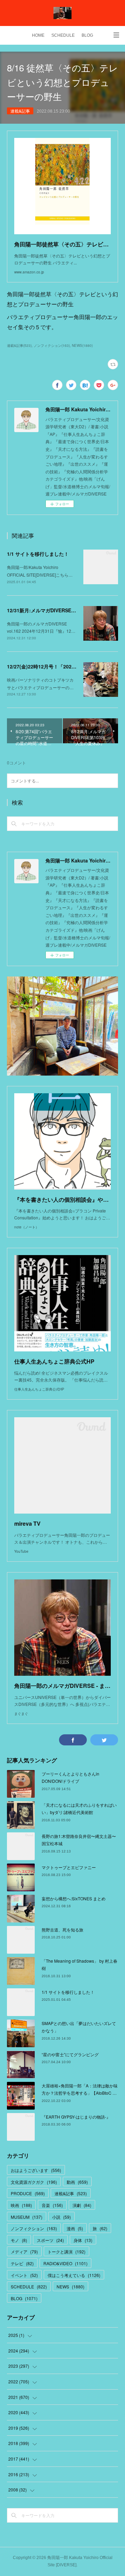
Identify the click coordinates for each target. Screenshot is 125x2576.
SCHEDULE (63, 35)
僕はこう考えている (74, 2275)
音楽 (52, 2205)
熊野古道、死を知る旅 (62, 1930)
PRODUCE (28, 2193)
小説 (61, 2217)
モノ (19, 2240)
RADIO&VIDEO (65, 2263)
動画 (77, 2182)
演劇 (82, 2205)
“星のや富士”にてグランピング (70, 2054)
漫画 (75, 2228)
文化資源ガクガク (34, 2182)
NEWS (70, 2286)
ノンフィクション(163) (52, 345)
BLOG (87, 35)
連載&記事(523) (19, 345)
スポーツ (50, 2240)
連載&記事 (20, 111)
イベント (24, 2275)
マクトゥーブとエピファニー (69, 1867)
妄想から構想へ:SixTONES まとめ (74, 1898)
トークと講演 (66, 2251)
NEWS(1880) (82, 345)
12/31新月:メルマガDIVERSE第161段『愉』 (55, 610)
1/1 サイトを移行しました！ (38, 554)
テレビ (22, 2263)
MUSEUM (27, 2217)
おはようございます (36, 2170)
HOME (38, 35)
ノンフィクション (34, 2228)
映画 (21, 2205)
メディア (24, 2251)
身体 (83, 2240)
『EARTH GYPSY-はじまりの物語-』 (76, 2117)
